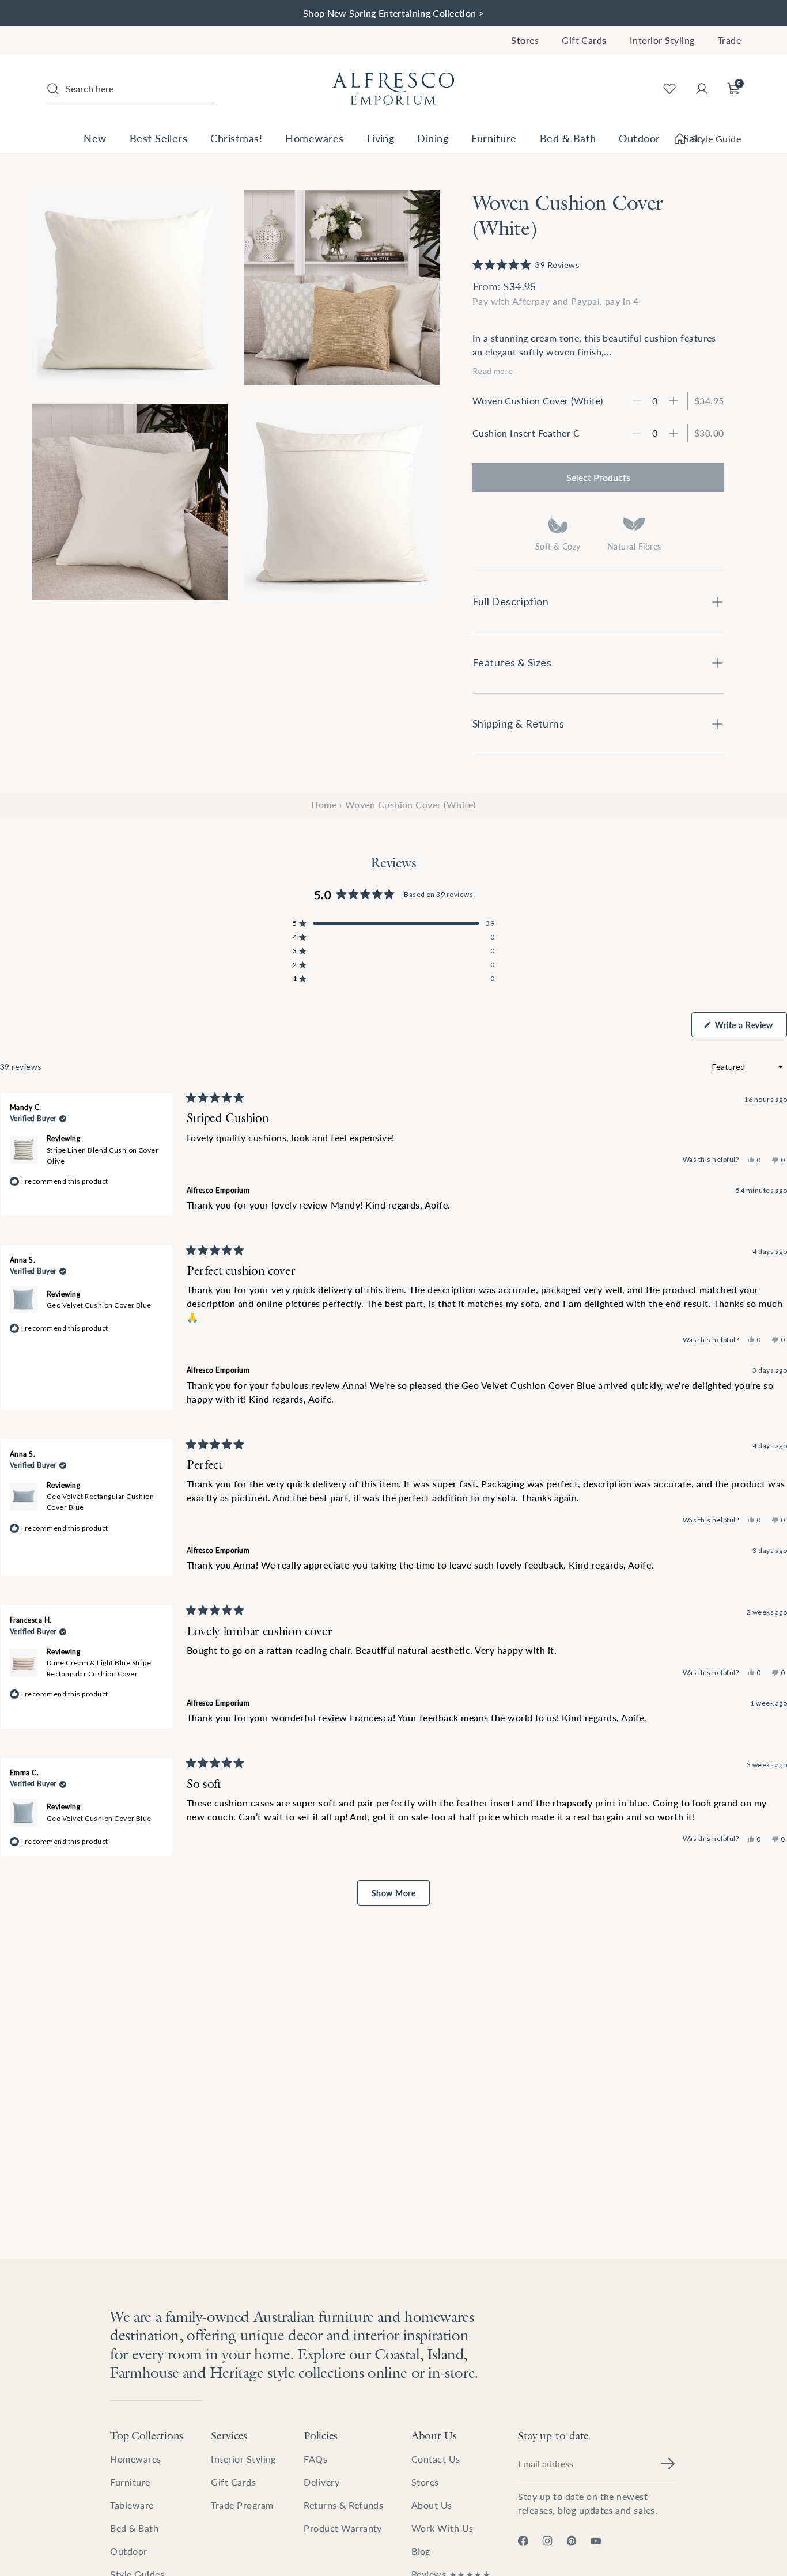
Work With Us (442, 2528)
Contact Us (436, 2459)
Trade (729, 40)
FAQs (315, 2459)
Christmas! (236, 138)
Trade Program (242, 2505)
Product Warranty (343, 2528)
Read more (493, 371)
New (95, 138)
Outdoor (639, 138)
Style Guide (716, 139)
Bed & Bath (568, 138)
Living (381, 138)
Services (229, 2435)
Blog (421, 2551)
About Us (434, 2435)
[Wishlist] (669, 89)
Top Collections (147, 2435)
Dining (433, 138)
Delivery (321, 2482)
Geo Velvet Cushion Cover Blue (99, 1305)
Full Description (511, 601)
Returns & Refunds (343, 2505)
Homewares (314, 138)
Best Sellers (159, 138)
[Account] (702, 89)
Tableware (132, 2505)
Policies (321, 2435)
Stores (525, 40)
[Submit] (668, 2464)
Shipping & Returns (519, 723)
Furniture (494, 138)
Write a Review (750, 1028)
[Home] (393, 89)
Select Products (598, 477)
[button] (526, 265)
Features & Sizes (512, 662)
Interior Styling (662, 40)
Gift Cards (584, 40)
